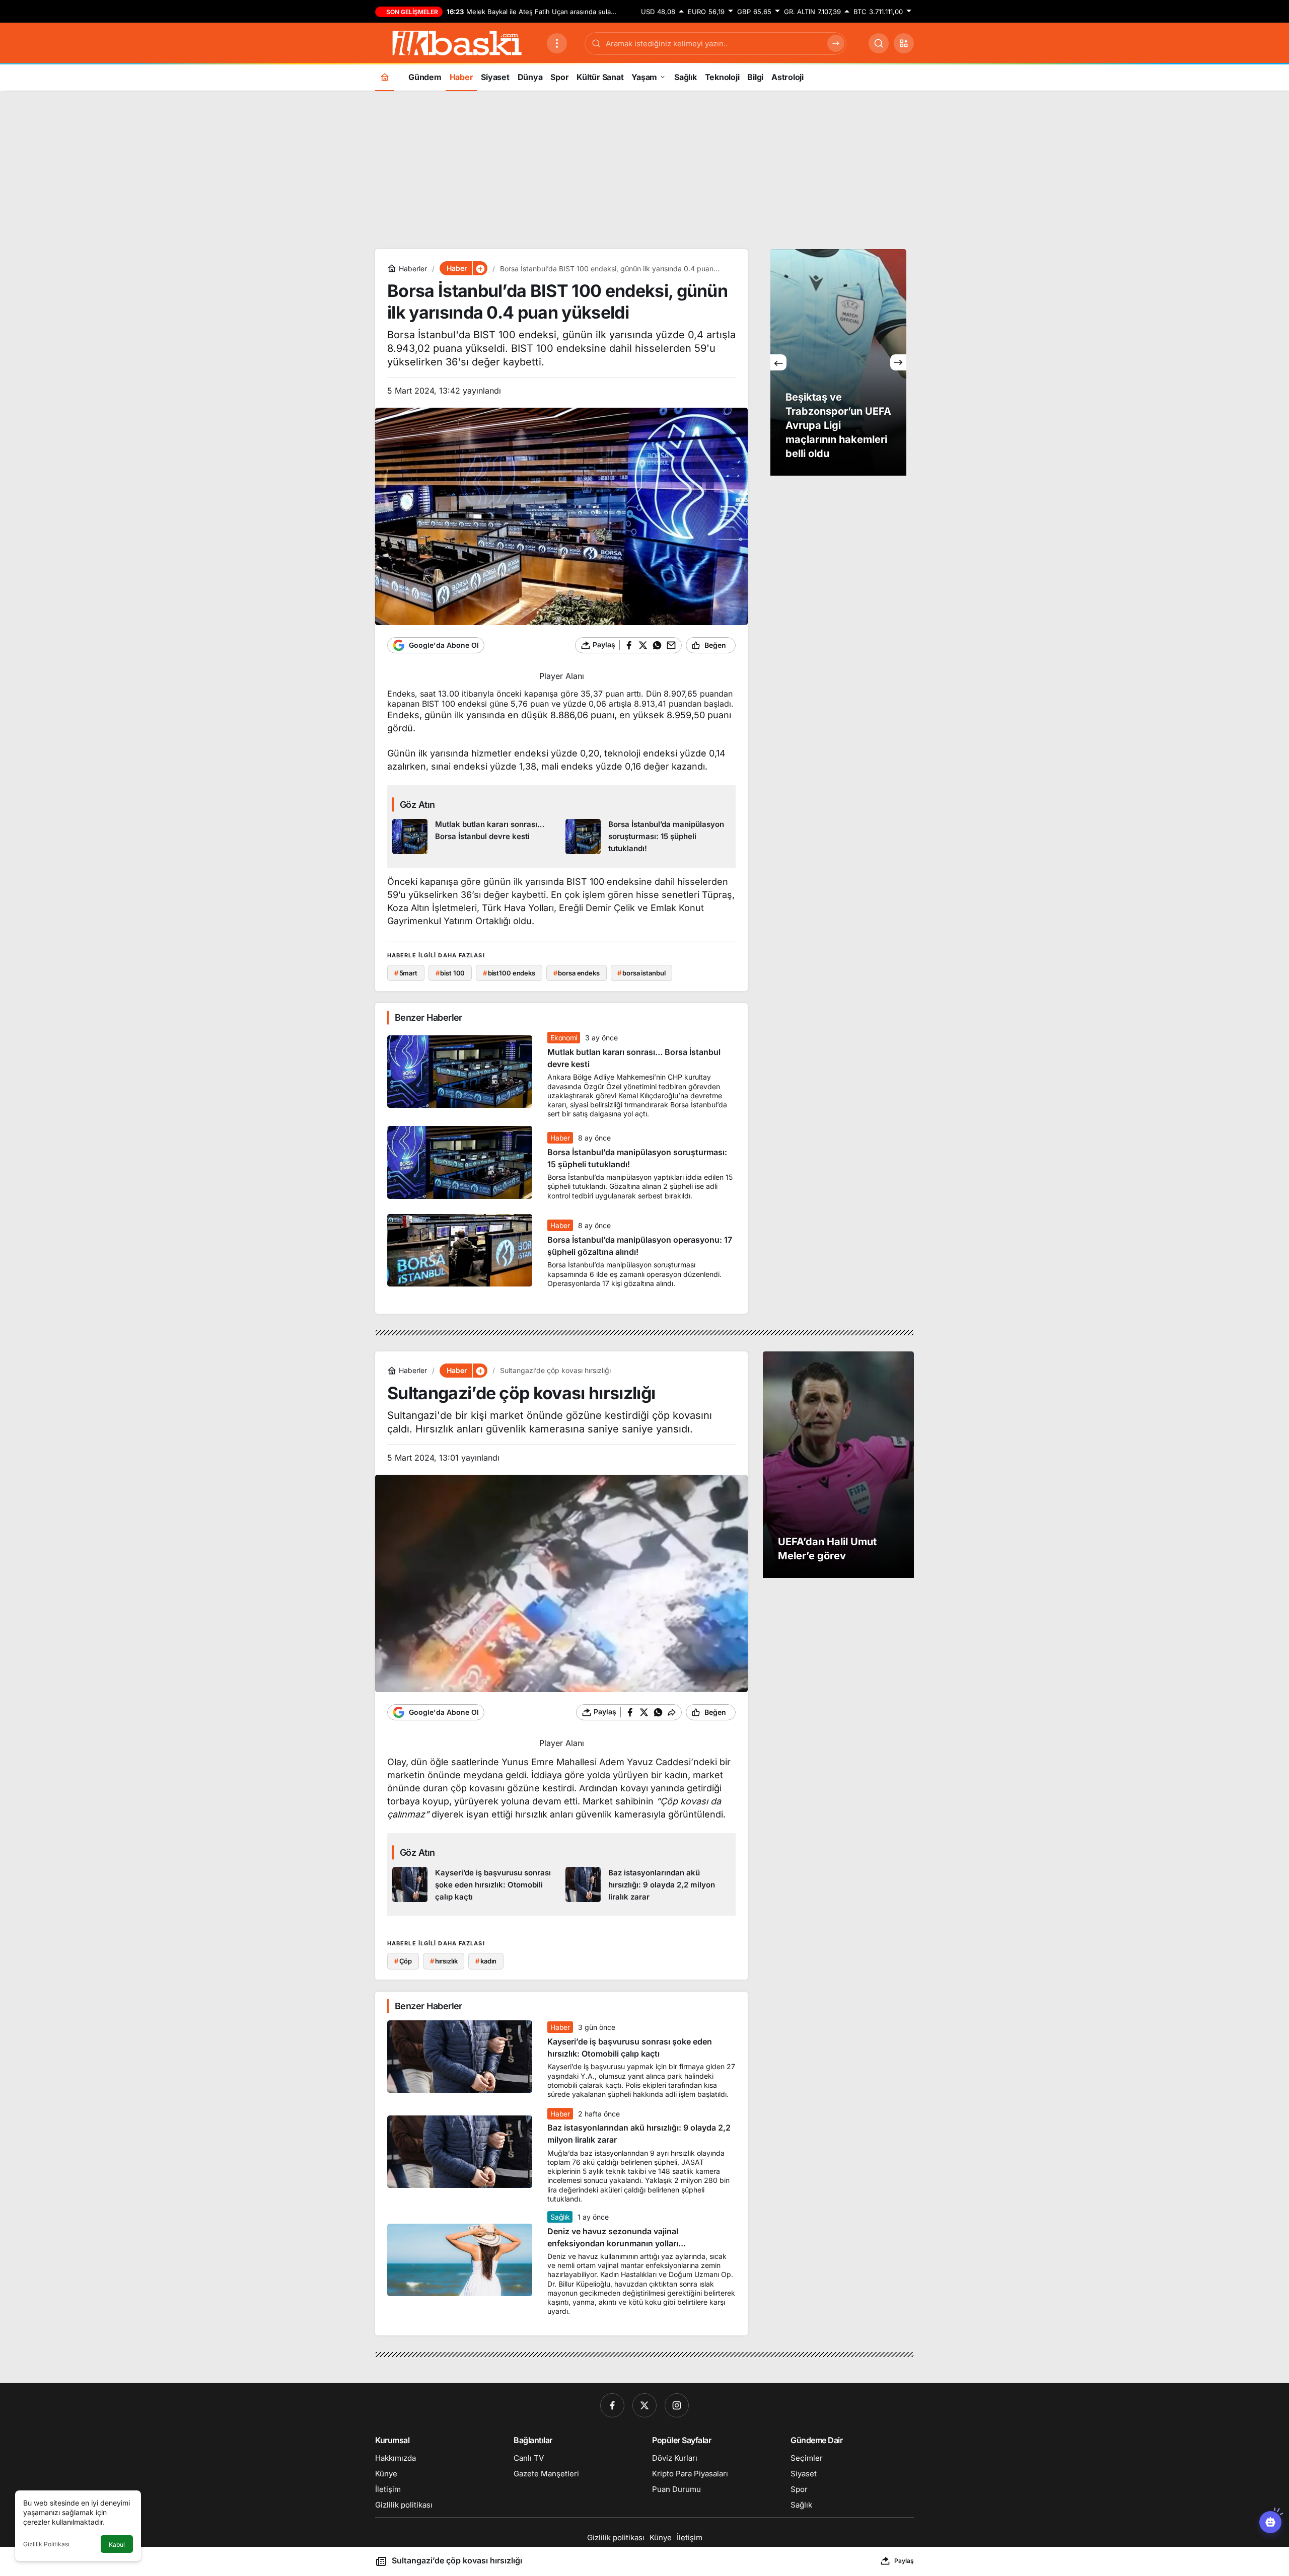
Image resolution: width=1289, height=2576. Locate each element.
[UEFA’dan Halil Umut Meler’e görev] (838, 1465)
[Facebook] (612, 2405)
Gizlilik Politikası (46, 2544)
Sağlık (560, 2217)
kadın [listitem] (486, 1961)
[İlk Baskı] (457, 42)
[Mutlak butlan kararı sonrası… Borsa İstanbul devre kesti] (475, 837)
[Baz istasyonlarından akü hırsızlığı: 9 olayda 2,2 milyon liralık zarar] (648, 1885)
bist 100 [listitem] (450, 973)
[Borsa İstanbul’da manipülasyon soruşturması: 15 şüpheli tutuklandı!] (648, 837)
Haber (560, 1138)
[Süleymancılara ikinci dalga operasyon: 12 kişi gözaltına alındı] (838, 362)
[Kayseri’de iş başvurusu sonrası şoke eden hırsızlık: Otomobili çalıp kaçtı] (475, 1885)
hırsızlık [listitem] (444, 1961)
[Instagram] (677, 2405)
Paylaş (904, 2561)
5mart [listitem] (406, 973)
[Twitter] (644, 2405)
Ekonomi (564, 1038)
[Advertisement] (644, 169)
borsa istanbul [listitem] (641, 973)
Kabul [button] (117, 2545)
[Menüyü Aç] (557, 43)
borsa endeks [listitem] (577, 973)
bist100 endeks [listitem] (509, 973)
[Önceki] (778, 362)
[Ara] (879, 43)
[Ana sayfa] (385, 77)
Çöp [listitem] (403, 1961)
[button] (904, 43)
